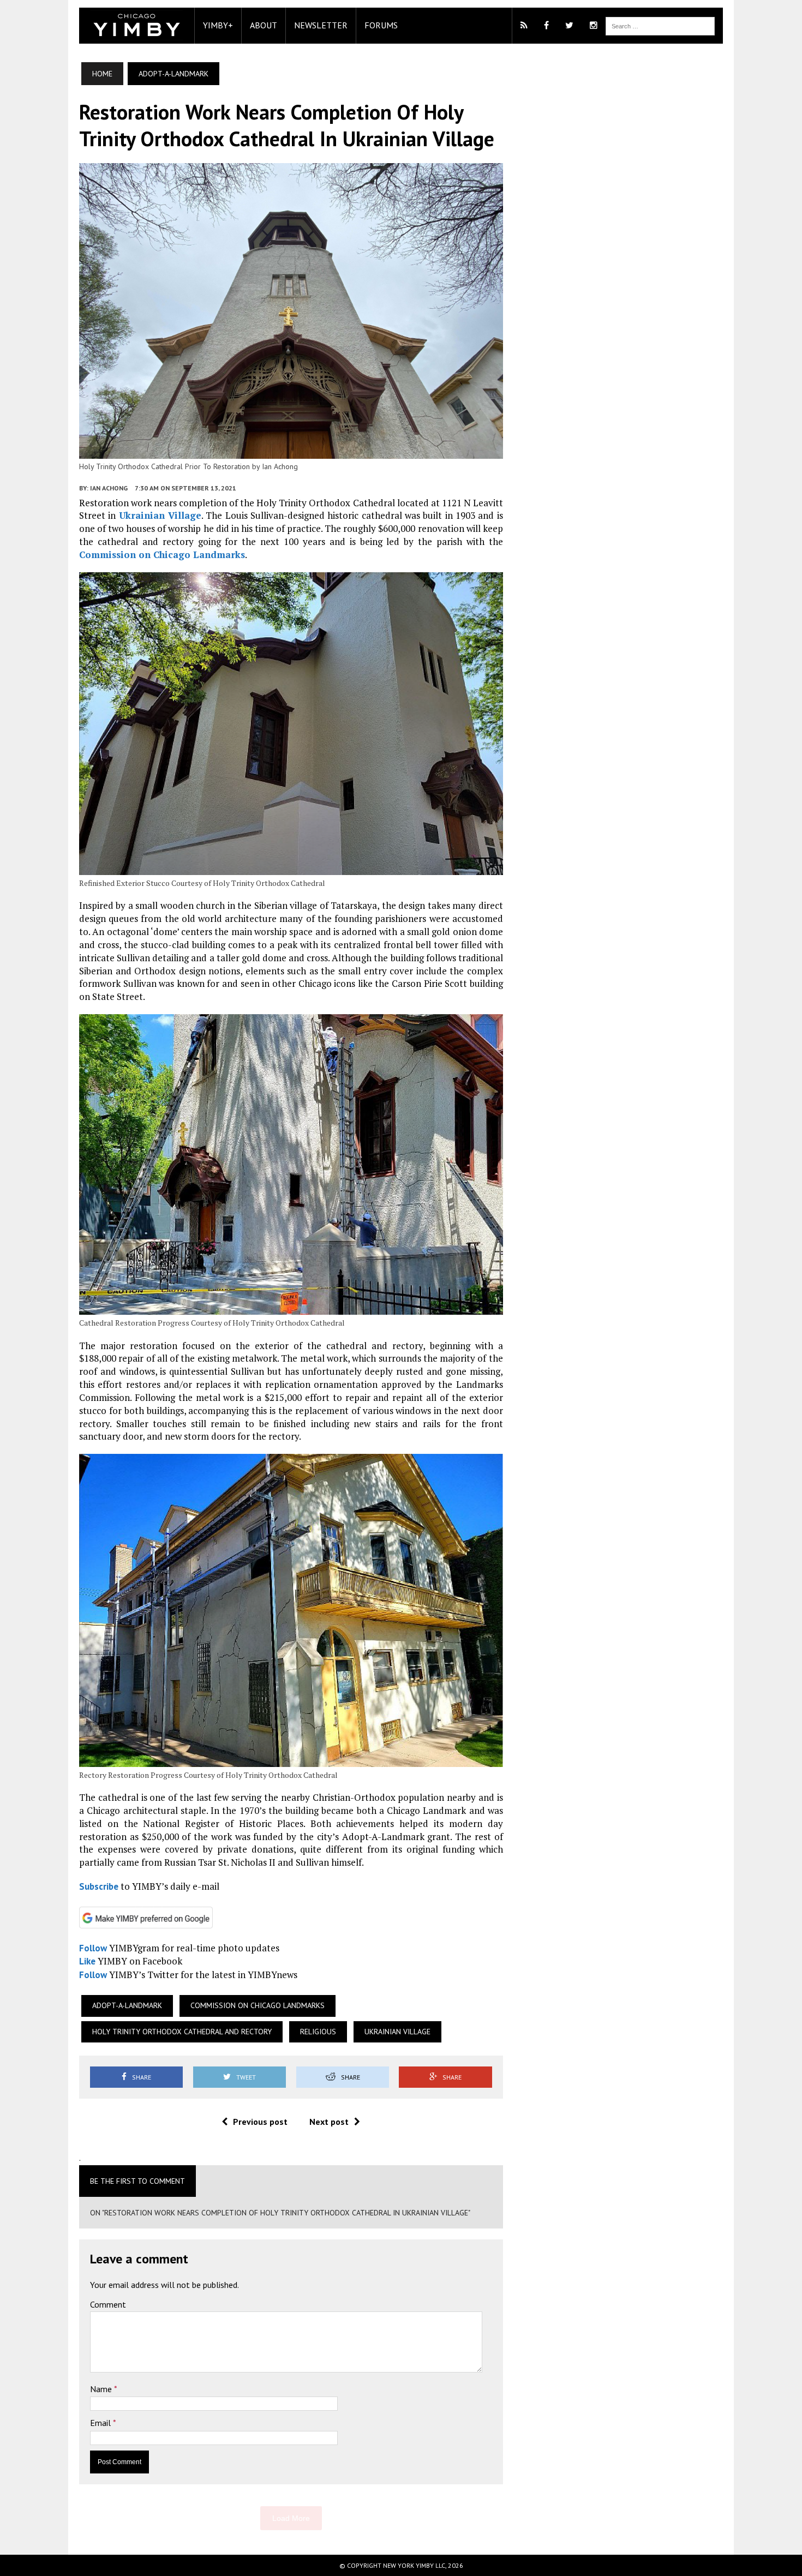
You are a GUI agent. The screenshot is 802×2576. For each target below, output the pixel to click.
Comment (108, 2304)
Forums (381, 25)
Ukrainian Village (160, 515)
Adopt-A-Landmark (127, 2005)
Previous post (260, 2122)
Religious (318, 2032)
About (264, 25)
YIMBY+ (218, 25)
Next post (329, 2122)
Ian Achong (109, 488)
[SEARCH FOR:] (660, 25)
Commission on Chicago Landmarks (162, 555)
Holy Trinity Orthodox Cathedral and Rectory (182, 2032)
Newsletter (321, 25)
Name (102, 2389)
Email (101, 2423)
